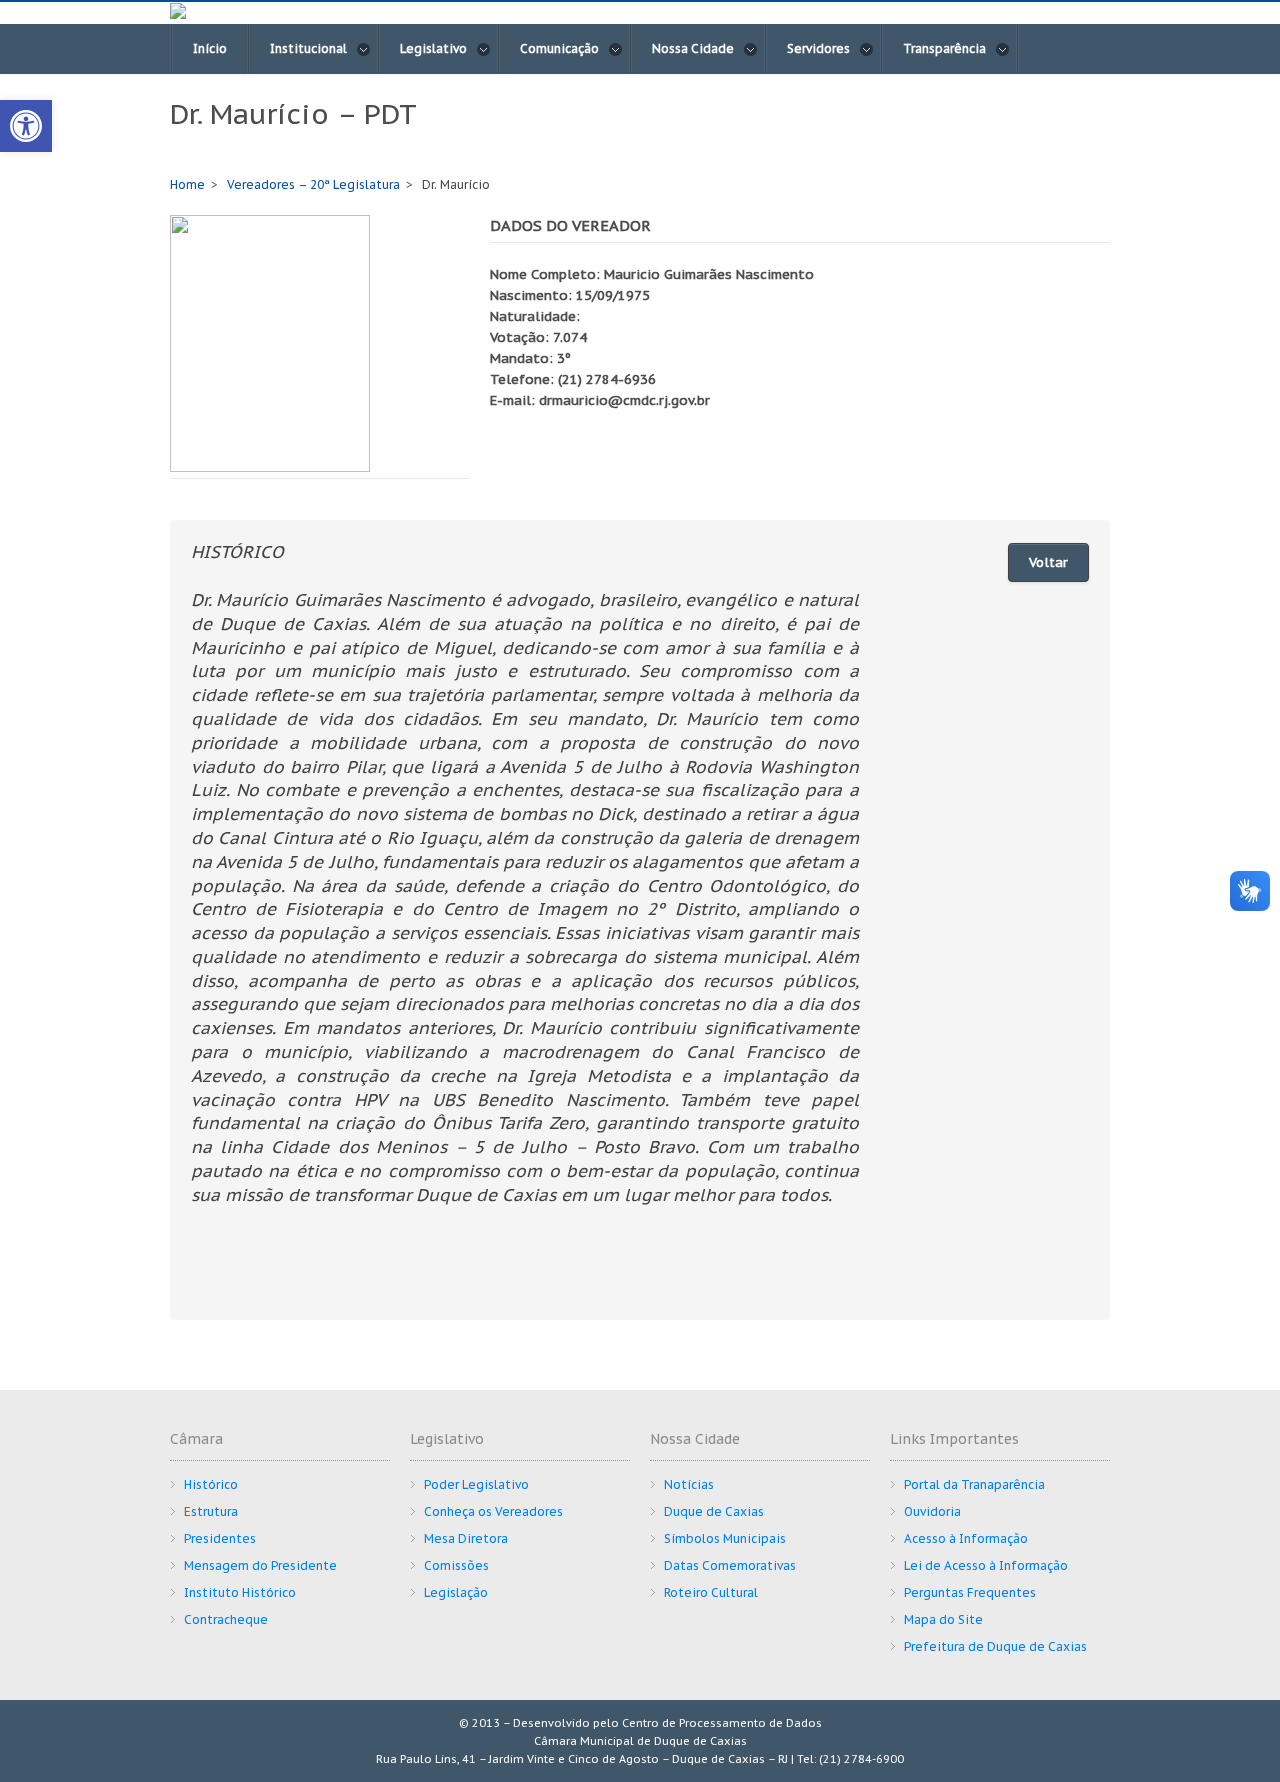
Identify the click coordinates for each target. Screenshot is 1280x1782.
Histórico (211, 1484)
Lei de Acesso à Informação (986, 1565)
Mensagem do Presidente (260, 1565)
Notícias (689, 1484)
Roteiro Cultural (711, 1592)
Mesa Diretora (466, 1538)
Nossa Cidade (693, 48)
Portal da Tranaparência (974, 1484)
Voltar (1048, 562)
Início (210, 48)
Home (187, 184)
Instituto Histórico (240, 1592)
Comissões (456, 1565)
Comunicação (559, 48)
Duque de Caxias (714, 1511)
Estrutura (211, 1511)
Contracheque (226, 1619)
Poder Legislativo (476, 1484)
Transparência (944, 48)
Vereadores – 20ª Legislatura (313, 184)
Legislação (456, 1592)
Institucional (308, 48)
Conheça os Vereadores (493, 1511)
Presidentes (220, 1538)
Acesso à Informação (966, 1538)
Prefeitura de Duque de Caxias (995, 1646)
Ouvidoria (932, 1511)
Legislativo (433, 48)
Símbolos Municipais (725, 1538)
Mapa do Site (943, 1619)
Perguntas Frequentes (970, 1592)
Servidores (818, 48)
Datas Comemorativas (730, 1565)
